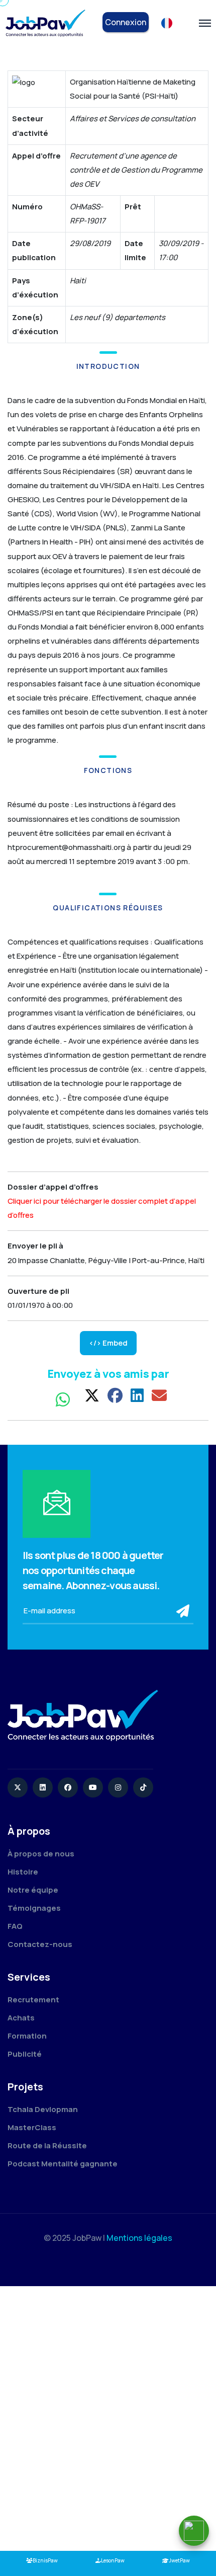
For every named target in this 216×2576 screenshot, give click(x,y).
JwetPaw (179, 2560)
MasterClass (32, 2127)
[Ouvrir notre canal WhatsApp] (194, 2531)
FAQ (15, 1926)
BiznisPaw (45, 2560)
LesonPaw (113, 2560)
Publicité (25, 2054)
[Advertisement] (108, 2419)
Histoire (23, 1872)
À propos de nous (41, 1854)
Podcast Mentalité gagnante (63, 2164)
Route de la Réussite (47, 2145)
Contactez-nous (40, 1944)
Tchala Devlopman (43, 2109)
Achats (21, 2018)
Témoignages (34, 1908)
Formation (27, 2036)
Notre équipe (33, 1890)
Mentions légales (139, 2238)
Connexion (126, 22)
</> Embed (108, 1343)
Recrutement (33, 2000)
